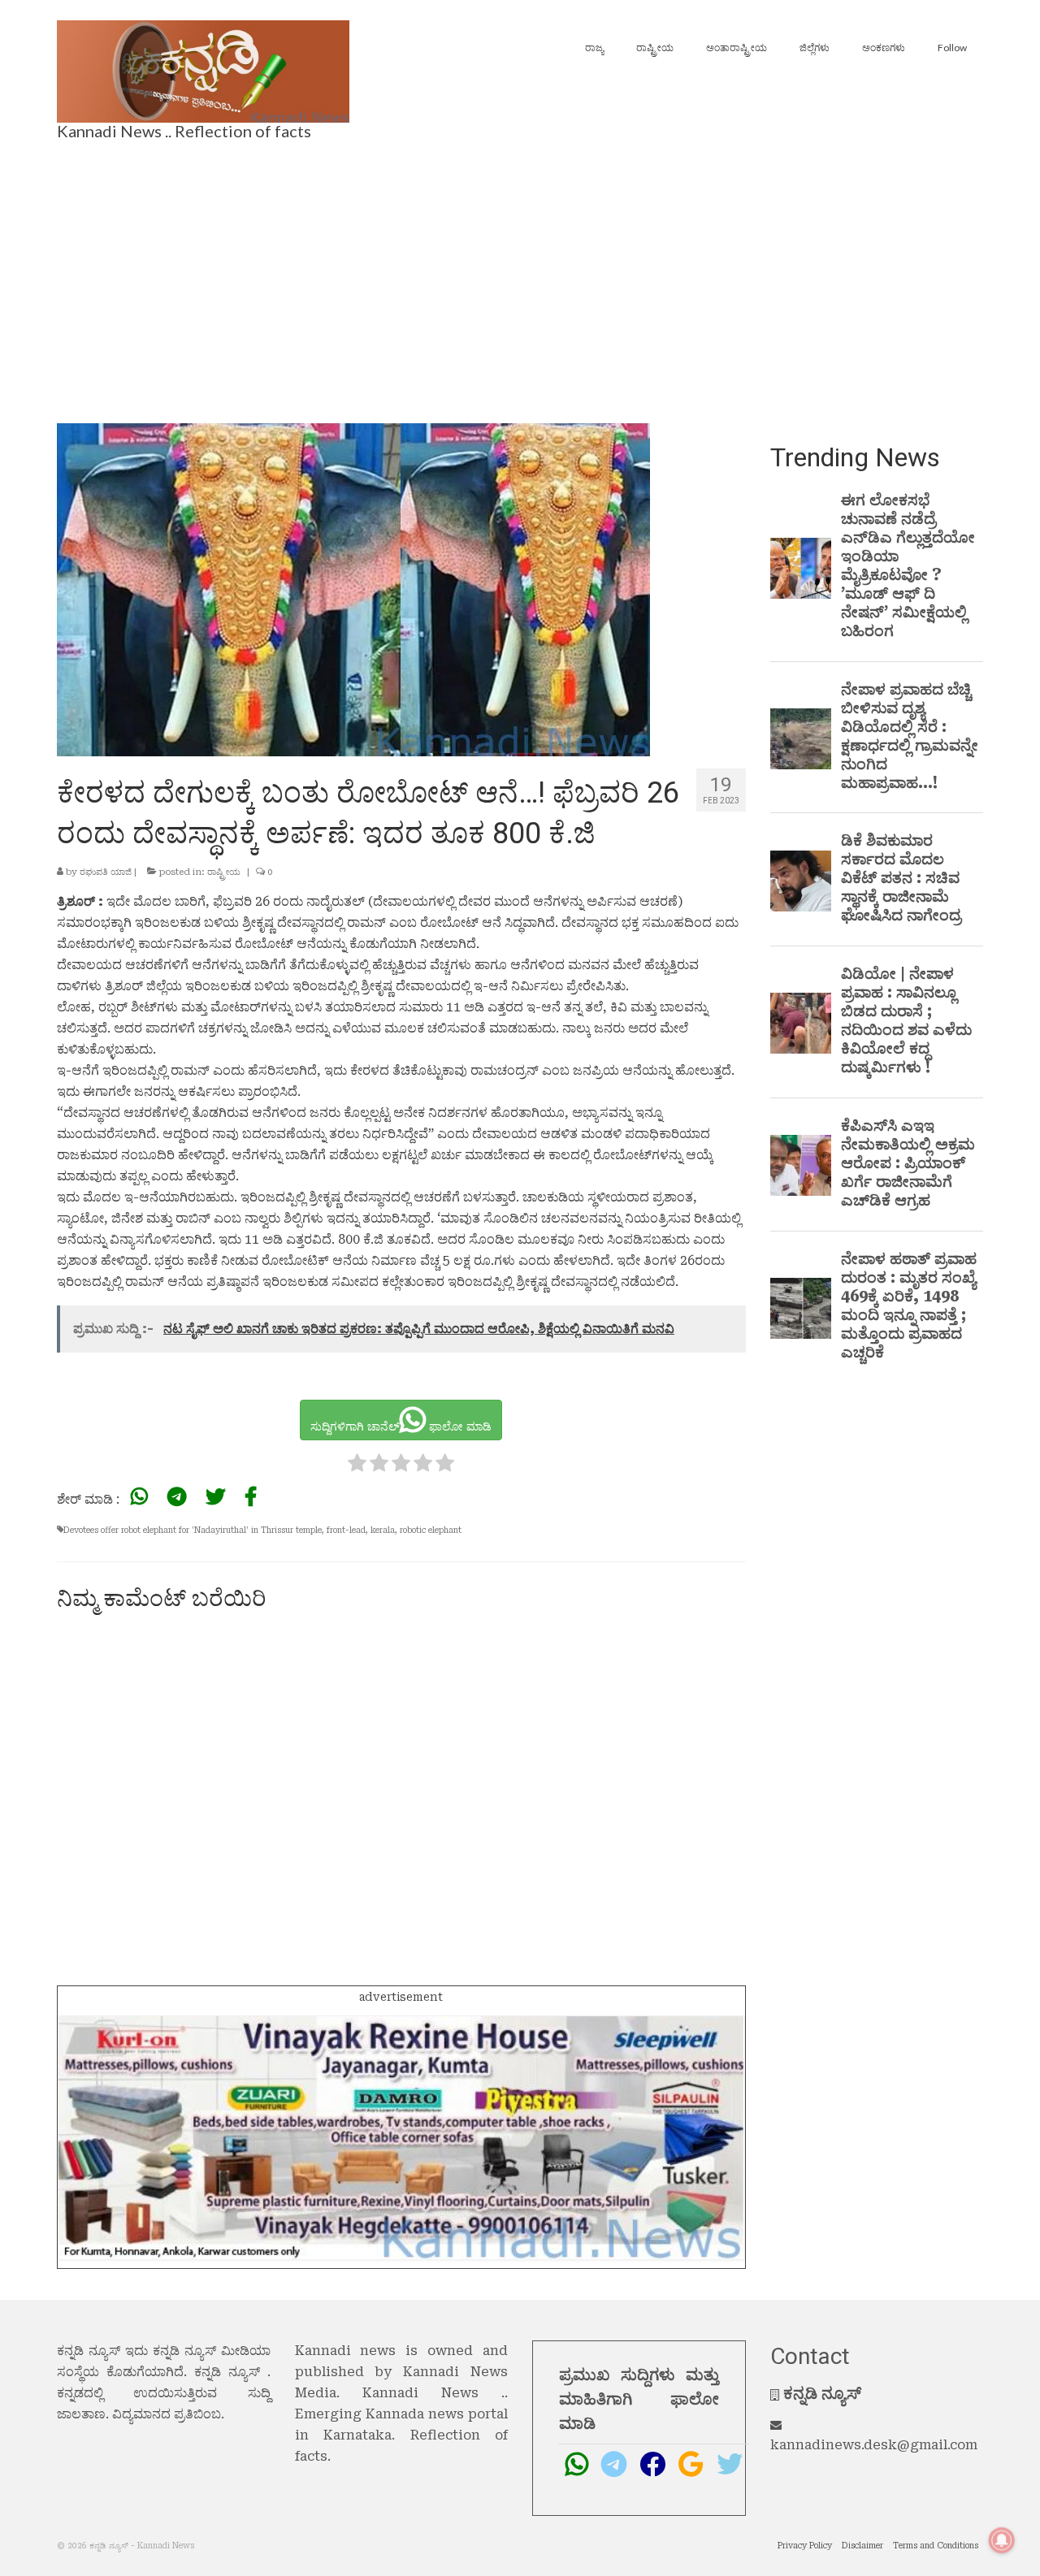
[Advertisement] (520, 277)
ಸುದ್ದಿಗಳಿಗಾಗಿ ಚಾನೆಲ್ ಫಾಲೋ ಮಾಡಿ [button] (401, 1427)
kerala (383, 1530)
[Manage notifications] (1002, 2540)
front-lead (346, 1530)
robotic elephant (431, 1530)
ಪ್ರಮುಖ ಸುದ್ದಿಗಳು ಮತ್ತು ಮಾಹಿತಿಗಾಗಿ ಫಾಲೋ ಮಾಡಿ (639, 2399)
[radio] (357, 1466)
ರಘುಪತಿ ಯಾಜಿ (106, 872)
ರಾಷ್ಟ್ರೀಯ (224, 872)
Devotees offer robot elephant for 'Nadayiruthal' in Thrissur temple (193, 1530)
